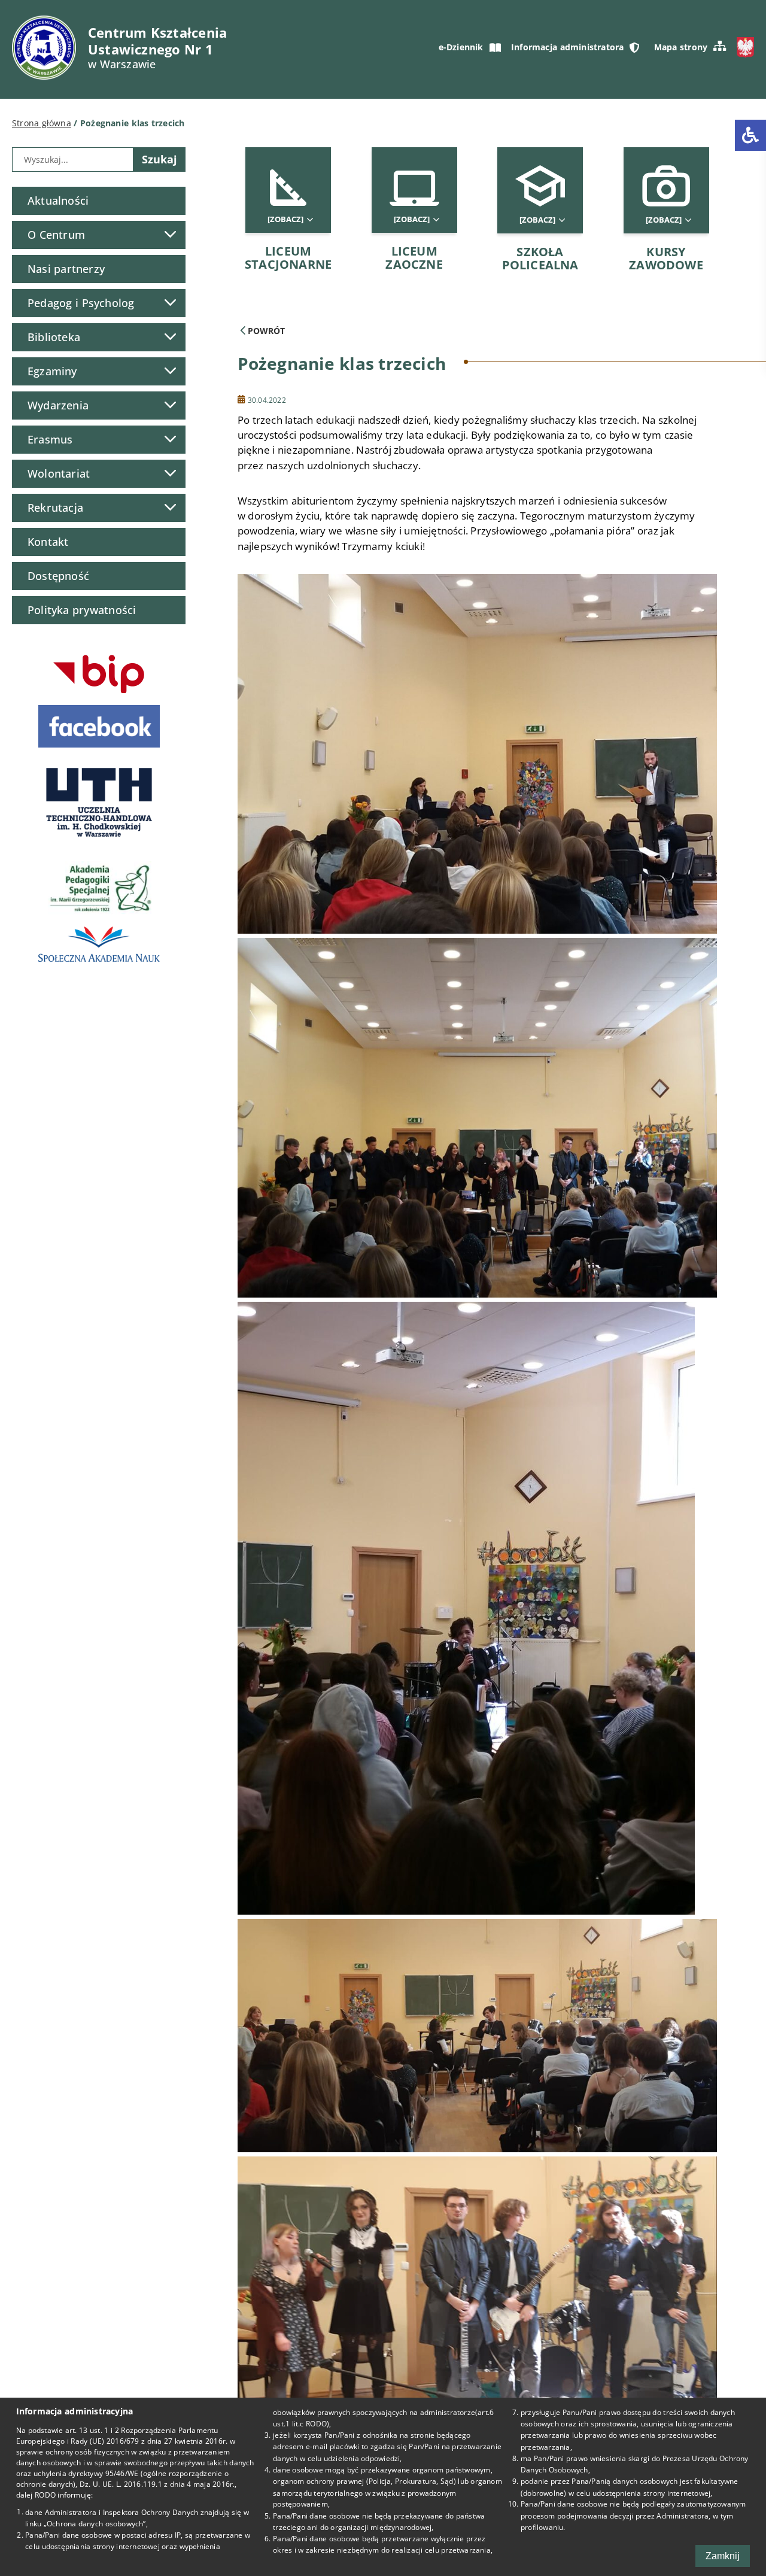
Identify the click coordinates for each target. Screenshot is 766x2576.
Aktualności (58, 201)
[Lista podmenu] (170, 234)
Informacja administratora (567, 47)
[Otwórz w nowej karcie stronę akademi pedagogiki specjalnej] (99, 886)
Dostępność (58, 576)
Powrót (265, 331)
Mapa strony (681, 47)
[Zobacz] (286, 219)
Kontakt (48, 542)
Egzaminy (52, 371)
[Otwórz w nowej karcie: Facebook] (99, 726)
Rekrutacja (55, 508)
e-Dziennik (461, 47)
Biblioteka (54, 337)
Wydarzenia (58, 405)
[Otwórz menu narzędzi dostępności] (750, 135)
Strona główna (42, 123)
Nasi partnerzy (66, 269)
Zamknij (723, 2556)
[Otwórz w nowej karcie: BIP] (99, 674)
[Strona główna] (44, 48)
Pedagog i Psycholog (81, 303)
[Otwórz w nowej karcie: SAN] (99, 944)
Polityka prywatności (82, 610)
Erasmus (50, 439)
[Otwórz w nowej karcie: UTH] (99, 802)
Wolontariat (59, 473)
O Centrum (56, 235)
